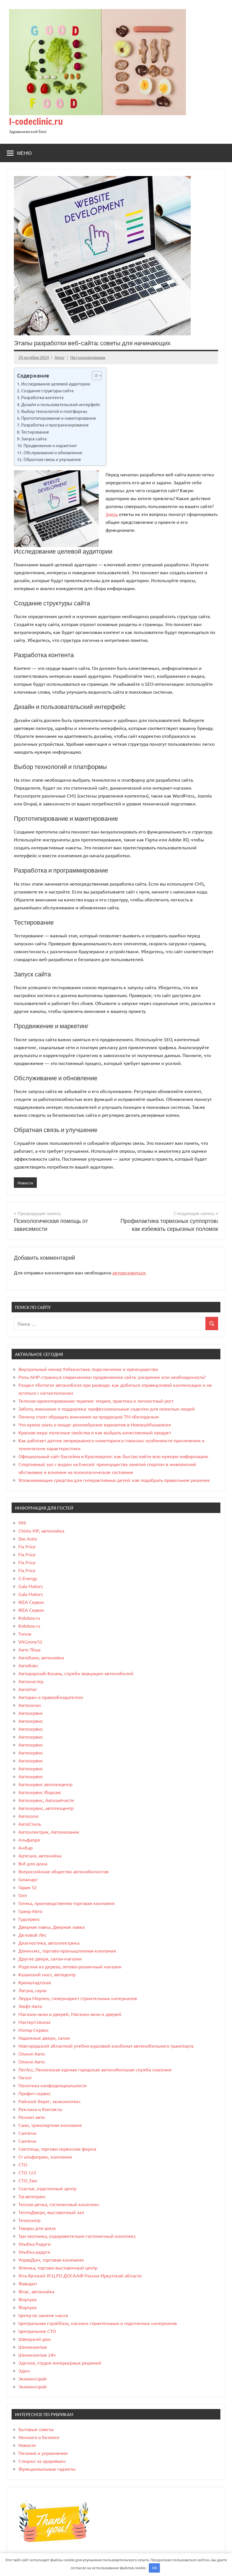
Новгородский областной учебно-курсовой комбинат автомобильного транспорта (106, 2046)
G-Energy (28, 1578)
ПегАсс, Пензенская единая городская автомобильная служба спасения (95, 2069)
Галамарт (28, 1879)
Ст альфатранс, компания (45, 2157)
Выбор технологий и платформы (54, 411)
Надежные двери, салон (44, 2038)
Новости (25, 1183)
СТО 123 (27, 2172)
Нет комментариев (88, 357)
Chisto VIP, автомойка (41, 1531)
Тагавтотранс (32, 2196)
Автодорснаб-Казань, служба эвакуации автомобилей (76, 1673)
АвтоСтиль (30, 1824)
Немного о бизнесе (39, 2437)
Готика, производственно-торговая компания (66, 1903)
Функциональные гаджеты (47, 2469)
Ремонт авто (32, 2117)
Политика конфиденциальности (53, 2085)
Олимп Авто (32, 2054)
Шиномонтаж (33, 2347)
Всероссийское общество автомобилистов (64, 1871)
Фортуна (27, 2299)
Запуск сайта (34, 439)
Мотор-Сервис (34, 2030)
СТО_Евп (28, 2180)
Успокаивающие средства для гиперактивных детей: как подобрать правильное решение (114, 1480)
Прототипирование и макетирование (59, 418)
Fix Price (27, 1546)
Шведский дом (35, 2339)
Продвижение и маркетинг (50, 445)
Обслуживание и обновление (53, 452)
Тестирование (35, 432)
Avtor (60, 357)
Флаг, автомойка (36, 2291)
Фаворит (28, 2283)
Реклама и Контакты (40, 2109)
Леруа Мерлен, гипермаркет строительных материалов (78, 1998)
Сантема (27, 2133)
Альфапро (29, 1840)
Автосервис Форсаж (40, 1792)
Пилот (25, 2077)
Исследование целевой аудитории (56, 384)
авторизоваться (129, 1272)
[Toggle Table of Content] (94, 376)
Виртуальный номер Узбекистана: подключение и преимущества (88, 1369)
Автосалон (30, 1705)
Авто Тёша (29, 1649)
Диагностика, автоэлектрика (49, 1943)
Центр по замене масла (43, 2315)
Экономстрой (33, 2378)
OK (154, 2568)
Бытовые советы (36, 2429)
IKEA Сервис (31, 1602)
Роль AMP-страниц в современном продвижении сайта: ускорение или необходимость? (112, 1377)
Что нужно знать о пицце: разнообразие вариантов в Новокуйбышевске (95, 1424)
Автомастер (31, 1681)
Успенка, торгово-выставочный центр (58, 2268)
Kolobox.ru (29, 1618)
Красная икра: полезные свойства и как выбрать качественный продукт (95, 1432)
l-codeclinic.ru (36, 121)
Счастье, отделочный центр (47, 2188)
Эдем (24, 2371)
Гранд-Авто (30, 1911)
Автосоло (28, 1816)
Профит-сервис (35, 2093)
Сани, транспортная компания (50, 2125)
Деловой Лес (32, 1935)
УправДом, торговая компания (51, 2260)
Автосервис (31, 1713)
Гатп (23, 1895)
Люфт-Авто (30, 2006)
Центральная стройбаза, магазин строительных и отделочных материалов (98, 2323)
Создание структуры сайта (47, 390)
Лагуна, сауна (32, 1990)
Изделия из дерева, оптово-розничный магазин (70, 1966)
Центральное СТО (37, 2331)
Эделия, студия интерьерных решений (60, 2363)
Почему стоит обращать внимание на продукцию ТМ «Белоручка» (89, 1416)
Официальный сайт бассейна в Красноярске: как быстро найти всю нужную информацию (113, 1456)
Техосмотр (29, 2220)
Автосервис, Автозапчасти (46, 1800)
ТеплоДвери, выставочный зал (51, 2212)
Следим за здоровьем (42, 2461)
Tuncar (25, 1634)
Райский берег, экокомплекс (50, 2101)
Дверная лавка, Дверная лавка (51, 1927)
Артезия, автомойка (40, 1855)
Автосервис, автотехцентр (46, 1808)
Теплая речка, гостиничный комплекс (59, 2204)
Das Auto (28, 1538)
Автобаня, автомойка (41, 1657)
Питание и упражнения (43, 2453)
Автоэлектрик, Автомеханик (49, 1832)
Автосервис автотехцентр (45, 1784)
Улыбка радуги (34, 2252)
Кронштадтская (35, 1982)
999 (22, 1523)
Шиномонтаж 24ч (37, 2355)
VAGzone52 (30, 1641)
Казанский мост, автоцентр (47, 1974)
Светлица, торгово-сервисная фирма (57, 2149)
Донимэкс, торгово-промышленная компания (67, 1951)
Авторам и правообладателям (51, 1697)
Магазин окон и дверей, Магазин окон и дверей (70, 2014)
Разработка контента (42, 397)
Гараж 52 (28, 1887)
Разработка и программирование (55, 425)
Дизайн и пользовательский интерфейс (61, 404)
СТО (23, 2164)
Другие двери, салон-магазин (50, 1958)
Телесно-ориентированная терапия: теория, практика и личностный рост (96, 1401)
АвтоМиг (28, 1689)
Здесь (112, 514)
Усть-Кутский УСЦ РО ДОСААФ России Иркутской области (80, 2275)
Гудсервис (29, 1919)
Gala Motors (31, 1586)
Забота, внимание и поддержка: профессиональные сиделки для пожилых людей (107, 1409)
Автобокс (28, 1665)
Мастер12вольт (35, 2022)
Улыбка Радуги (35, 2244)
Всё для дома (33, 1863)
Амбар (25, 1848)
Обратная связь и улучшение (52, 459)
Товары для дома (37, 2228)
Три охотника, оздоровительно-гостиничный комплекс (77, 2236)
